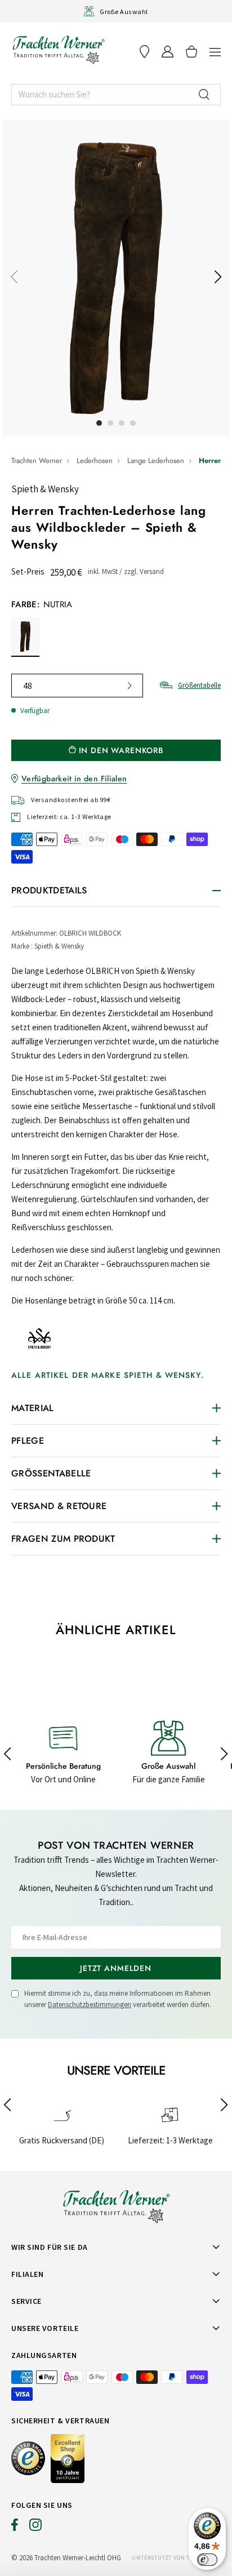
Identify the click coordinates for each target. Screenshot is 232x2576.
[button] (215, 52)
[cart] (191, 52)
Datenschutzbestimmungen (90, 2005)
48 (28, 686)
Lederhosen (95, 461)
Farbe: (42, 604)
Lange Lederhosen (156, 461)
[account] (168, 52)
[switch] (207, 2560)
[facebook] (15, 2528)
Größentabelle (199, 685)
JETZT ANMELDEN (116, 1968)
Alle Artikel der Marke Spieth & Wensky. (108, 1375)
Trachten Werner (37, 461)
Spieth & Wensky (45, 489)
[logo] (59, 50)
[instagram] (35, 2528)
